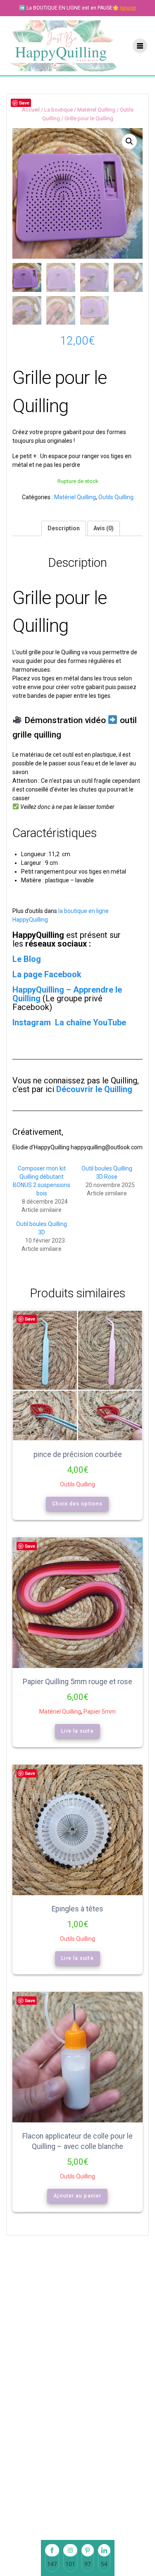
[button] (129, 141)
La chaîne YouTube (91, 1022)
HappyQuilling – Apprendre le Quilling (67, 994)
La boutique (58, 110)
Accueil (31, 110)
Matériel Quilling (96, 110)
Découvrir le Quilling (94, 1089)
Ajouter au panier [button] (78, 2196)
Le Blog (27, 959)
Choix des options (78, 1504)
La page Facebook (47, 974)
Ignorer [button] (128, 8)
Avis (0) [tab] (104, 528)
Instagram (33, 1022)
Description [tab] (64, 528)
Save (24, 103)
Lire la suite (77, 1731)
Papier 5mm (100, 1712)
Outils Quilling (116, 497)
